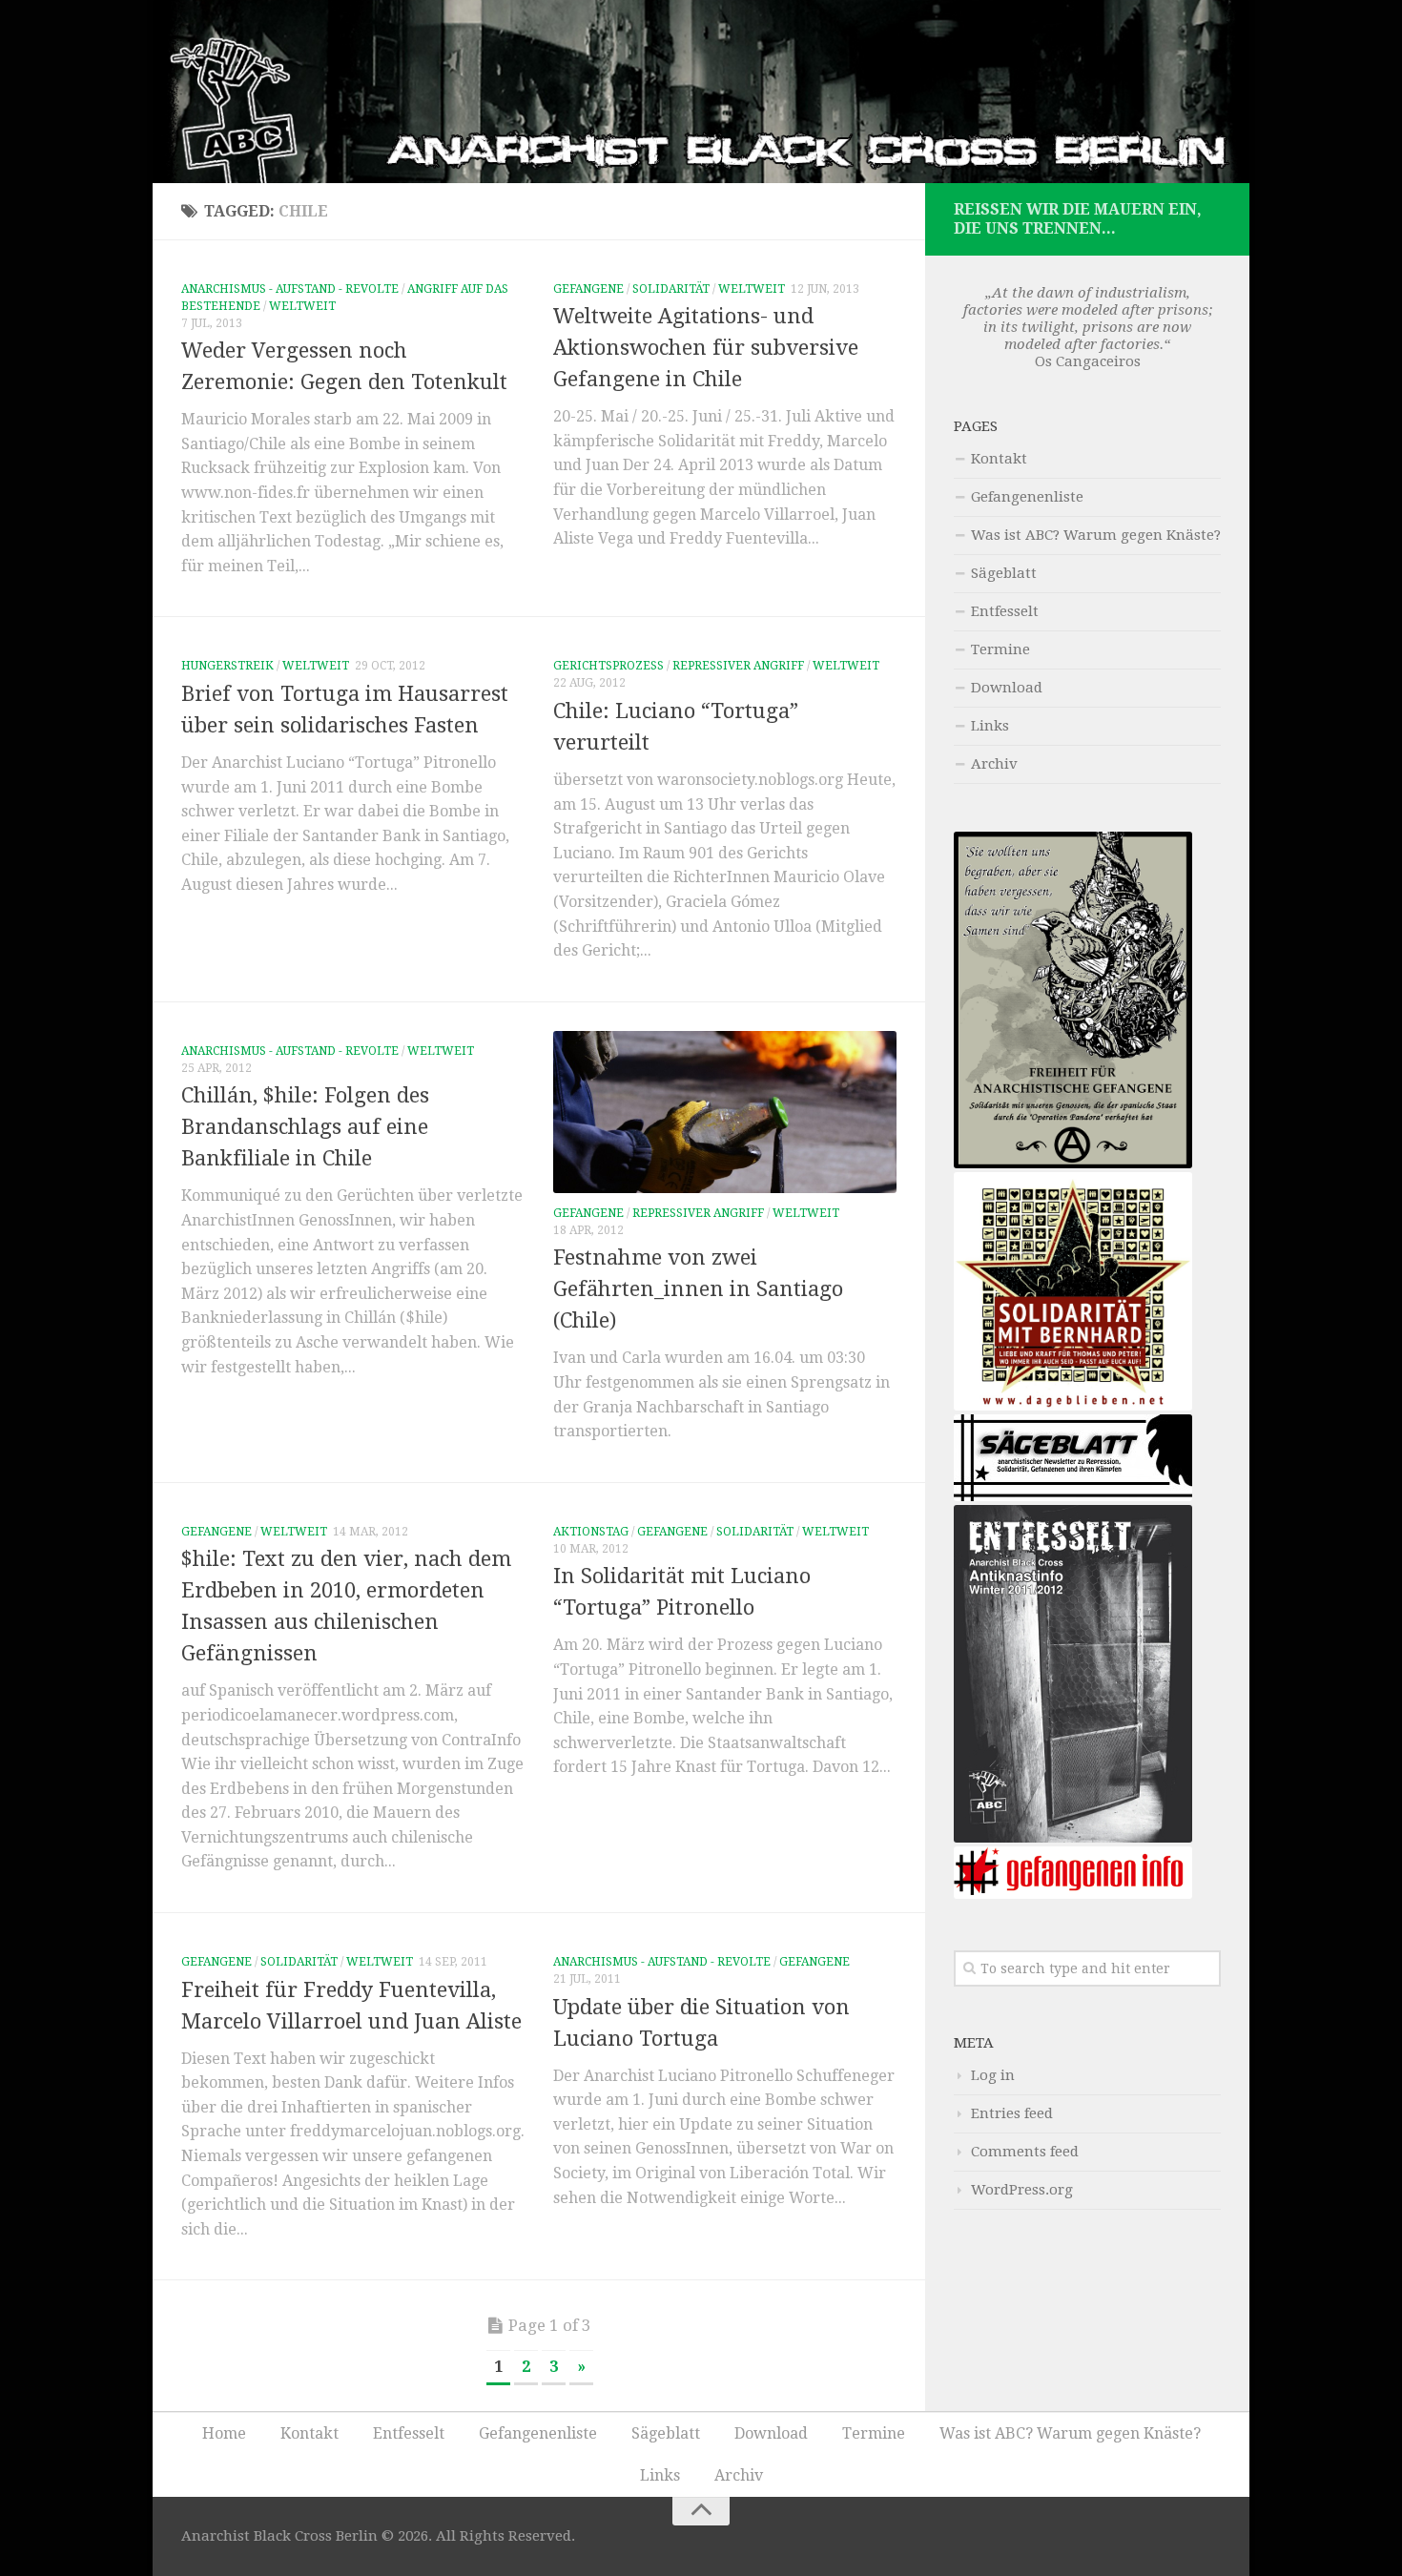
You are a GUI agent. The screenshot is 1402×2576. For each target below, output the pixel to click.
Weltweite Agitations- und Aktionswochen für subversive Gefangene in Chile (706, 348)
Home (224, 2433)
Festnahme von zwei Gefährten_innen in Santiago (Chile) (698, 1289)
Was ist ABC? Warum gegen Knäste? (1096, 535)
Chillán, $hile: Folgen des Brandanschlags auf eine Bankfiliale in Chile (305, 1127)
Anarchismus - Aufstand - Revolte (290, 289)
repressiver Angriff (738, 666)
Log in (993, 2075)
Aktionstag (591, 1532)
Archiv (994, 764)
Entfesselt (1005, 611)
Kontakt (999, 459)
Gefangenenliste (1027, 497)
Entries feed (1012, 2113)
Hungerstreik (227, 666)
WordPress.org (1022, 2190)
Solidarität (671, 289)
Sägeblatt (1004, 573)
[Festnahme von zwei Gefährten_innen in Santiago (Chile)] (725, 1112)
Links (990, 726)
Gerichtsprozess (608, 666)
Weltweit (302, 306)
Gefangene (588, 289)
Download (1007, 688)
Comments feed (1025, 2152)
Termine (1000, 649)
